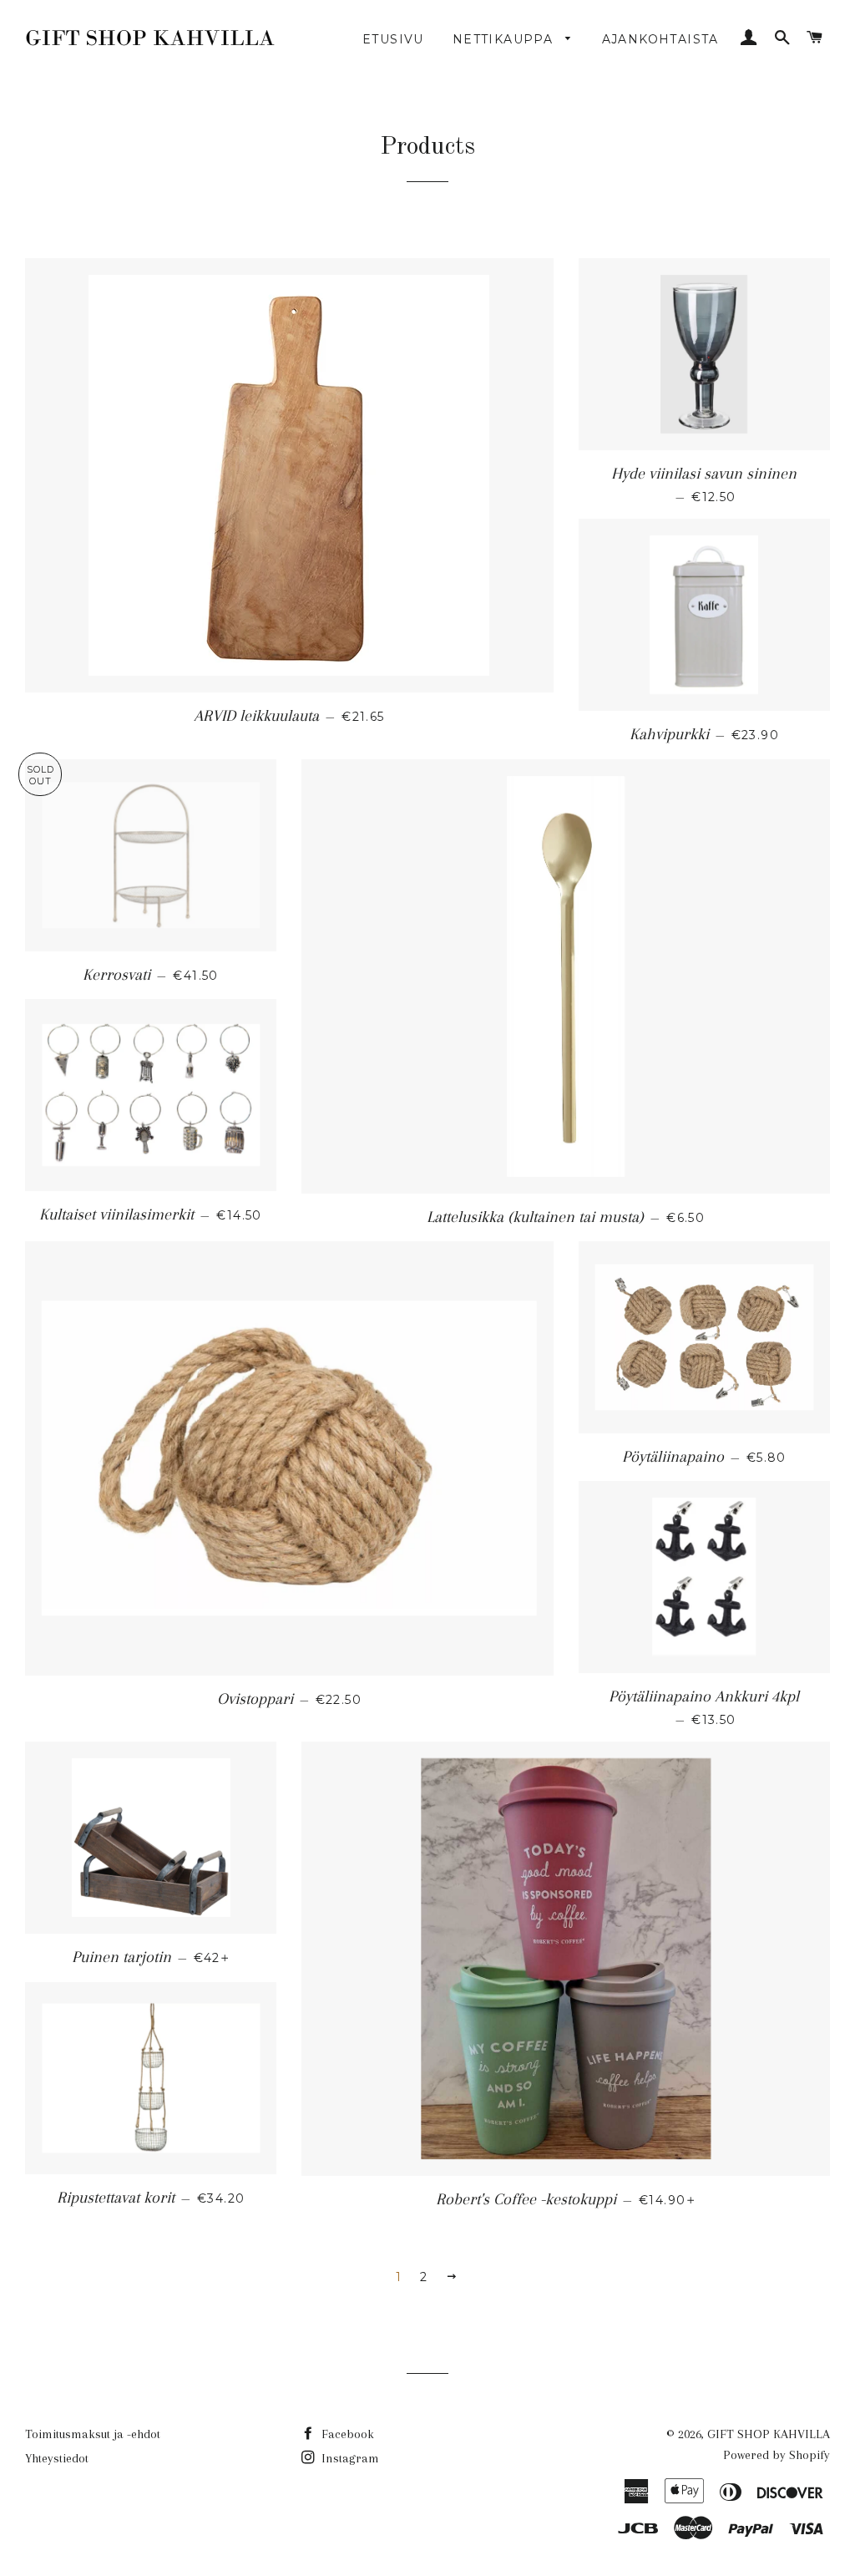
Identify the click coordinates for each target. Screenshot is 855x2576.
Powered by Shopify (777, 2455)
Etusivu (393, 39)
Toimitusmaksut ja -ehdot (93, 2434)
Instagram (349, 2458)
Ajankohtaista (660, 39)
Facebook (346, 2434)
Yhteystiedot (57, 2458)
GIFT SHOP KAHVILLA (769, 2434)
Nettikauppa (505, 39)
